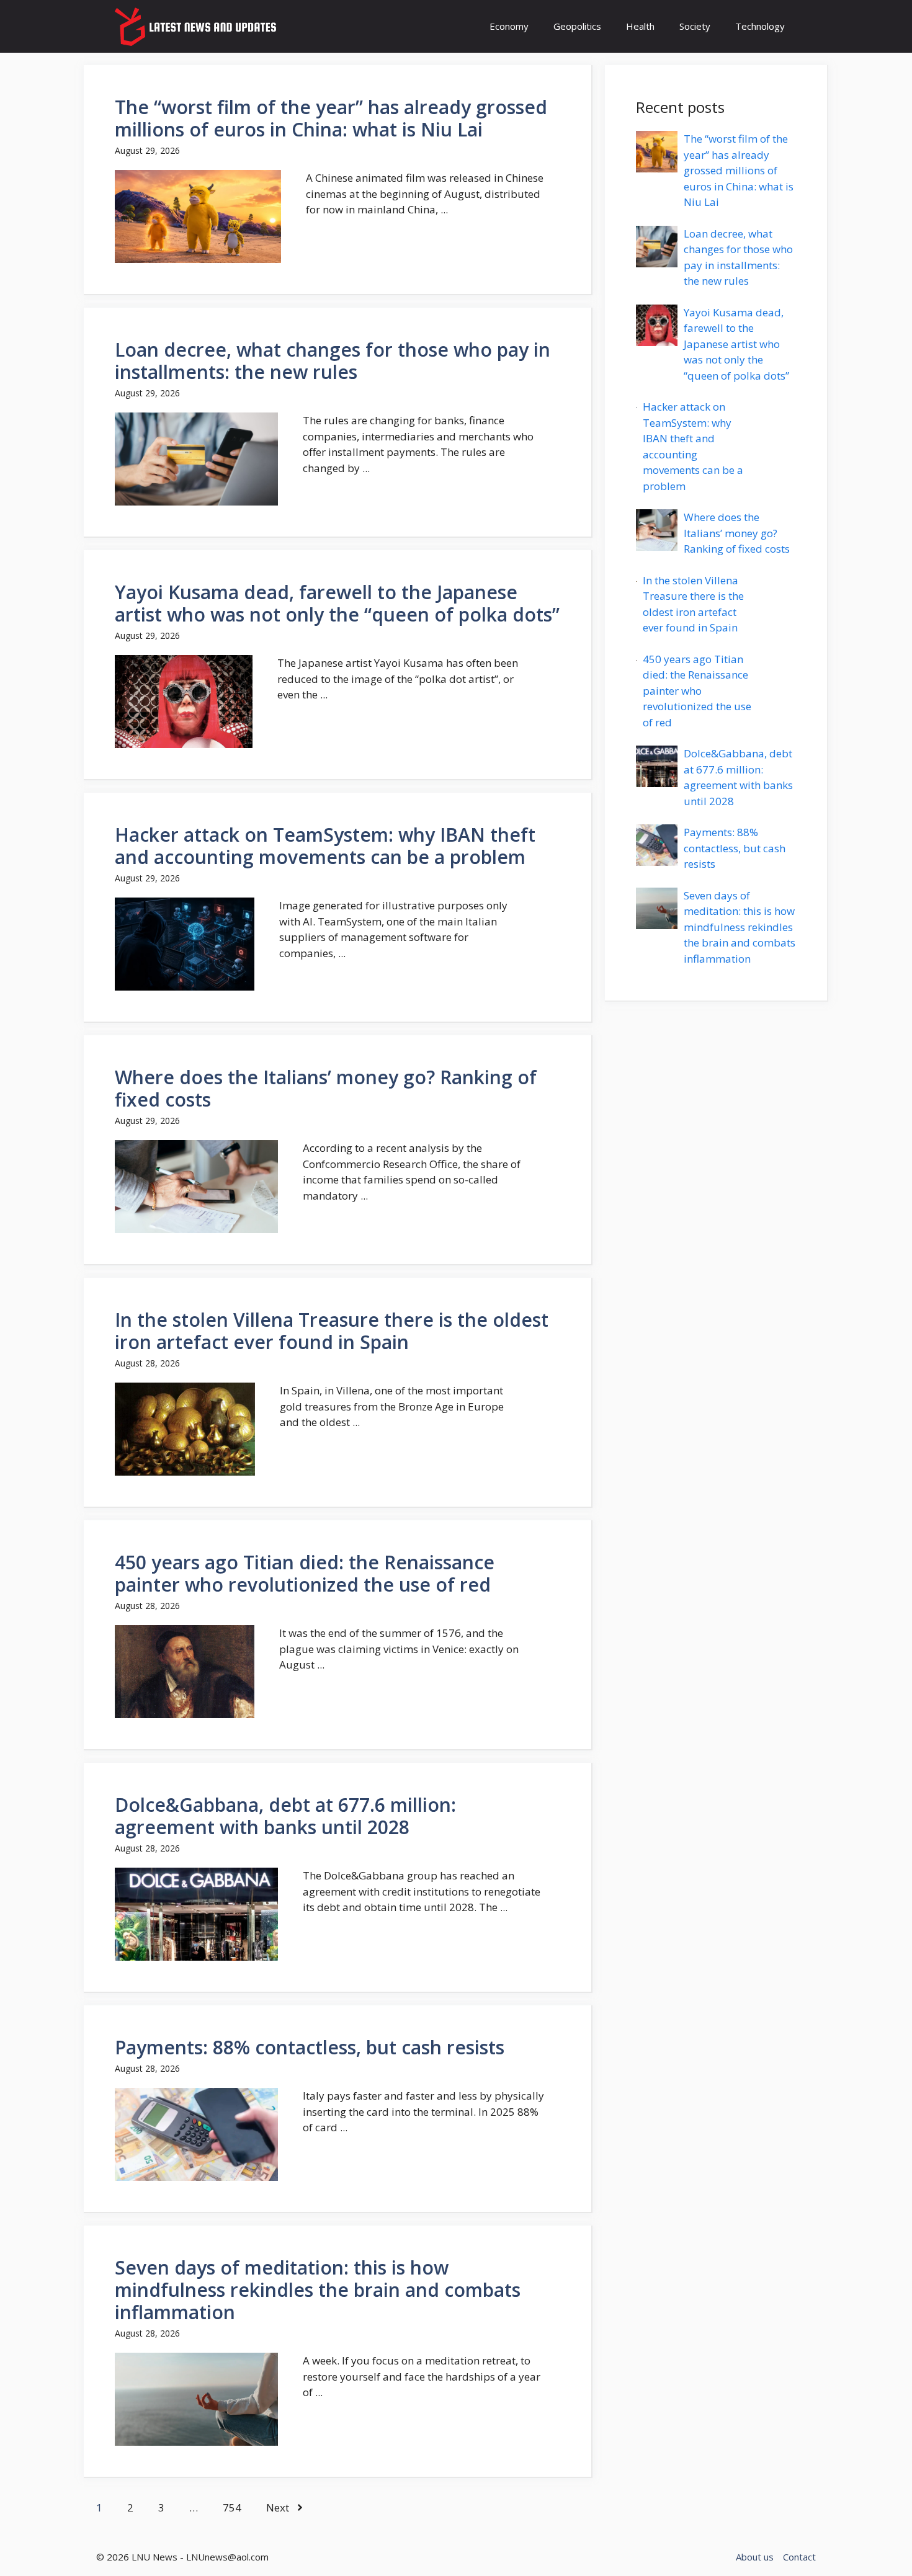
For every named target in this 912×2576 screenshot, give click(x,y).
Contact (799, 2557)
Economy (509, 26)
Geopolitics (577, 26)
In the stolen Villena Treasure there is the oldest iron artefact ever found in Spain (332, 1331)
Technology (760, 26)
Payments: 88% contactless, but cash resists (310, 2047)
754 (232, 2507)
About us (755, 2557)
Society (695, 26)
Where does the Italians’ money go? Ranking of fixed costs (326, 1088)
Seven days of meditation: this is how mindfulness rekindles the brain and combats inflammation (318, 2290)
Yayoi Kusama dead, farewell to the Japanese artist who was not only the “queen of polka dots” (337, 603)
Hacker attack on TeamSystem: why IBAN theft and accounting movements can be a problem (325, 846)
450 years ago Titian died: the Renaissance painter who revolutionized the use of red (305, 1573)
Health (640, 26)
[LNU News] (197, 26)
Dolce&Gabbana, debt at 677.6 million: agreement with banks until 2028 (285, 1816)
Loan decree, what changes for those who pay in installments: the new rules (333, 361)
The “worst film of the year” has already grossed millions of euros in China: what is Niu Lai (331, 118)
